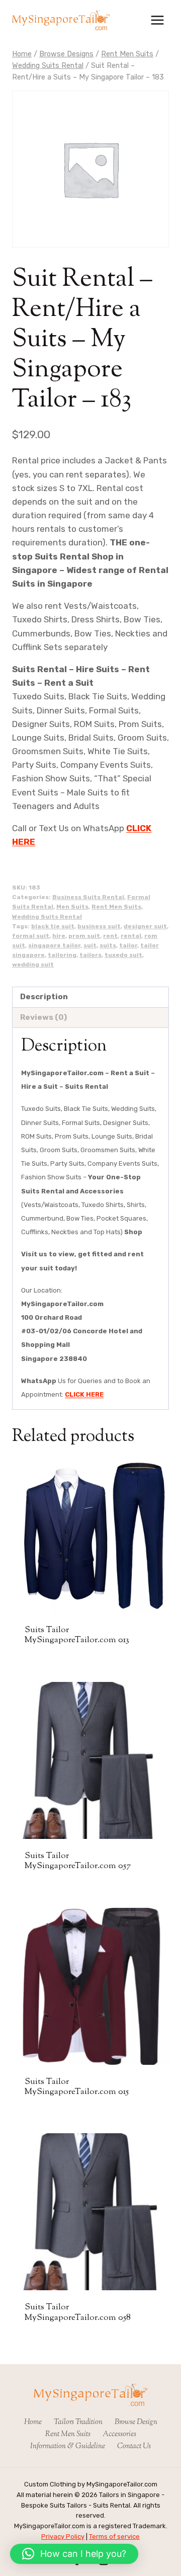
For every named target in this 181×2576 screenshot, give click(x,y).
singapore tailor (54, 945)
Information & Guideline (68, 2446)
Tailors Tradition (78, 2422)
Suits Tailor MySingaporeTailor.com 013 (77, 1635)
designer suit (145, 926)
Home (33, 2422)
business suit (99, 926)
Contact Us (134, 2446)
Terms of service (114, 2537)
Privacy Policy (63, 2537)
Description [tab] (44, 997)
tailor (128, 945)
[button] (74, 2554)
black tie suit (53, 926)
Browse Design (136, 2422)
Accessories (119, 2434)
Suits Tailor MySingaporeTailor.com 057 (78, 1861)
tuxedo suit (123, 955)
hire (59, 936)
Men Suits (72, 907)
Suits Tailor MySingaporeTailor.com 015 (77, 2087)
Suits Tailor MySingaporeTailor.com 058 (78, 2312)
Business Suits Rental (88, 897)
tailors (90, 955)
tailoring (62, 955)
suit (90, 945)
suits (108, 945)
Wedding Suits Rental (47, 917)
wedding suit (33, 964)
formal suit (31, 936)
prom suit (84, 936)
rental (131, 936)
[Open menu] (157, 20)
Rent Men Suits (116, 907)
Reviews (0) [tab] (43, 1017)
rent (110, 936)
